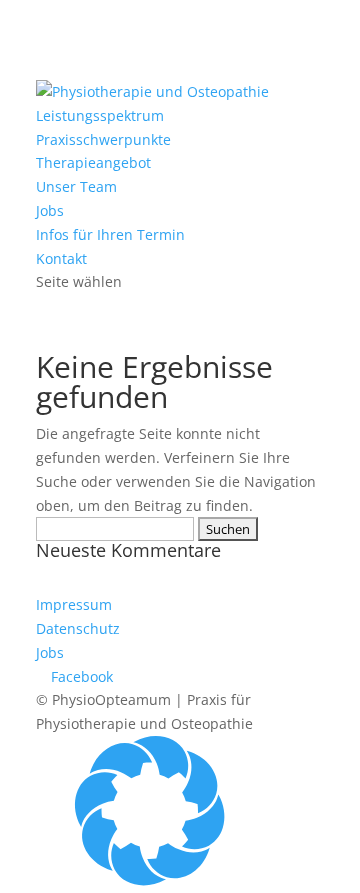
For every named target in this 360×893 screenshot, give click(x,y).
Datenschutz (78, 628)
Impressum (74, 604)
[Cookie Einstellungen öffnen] (150, 880)
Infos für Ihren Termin (110, 234)
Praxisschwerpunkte (103, 139)
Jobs (50, 210)
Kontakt (61, 258)
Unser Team (76, 186)
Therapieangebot (93, 162)
